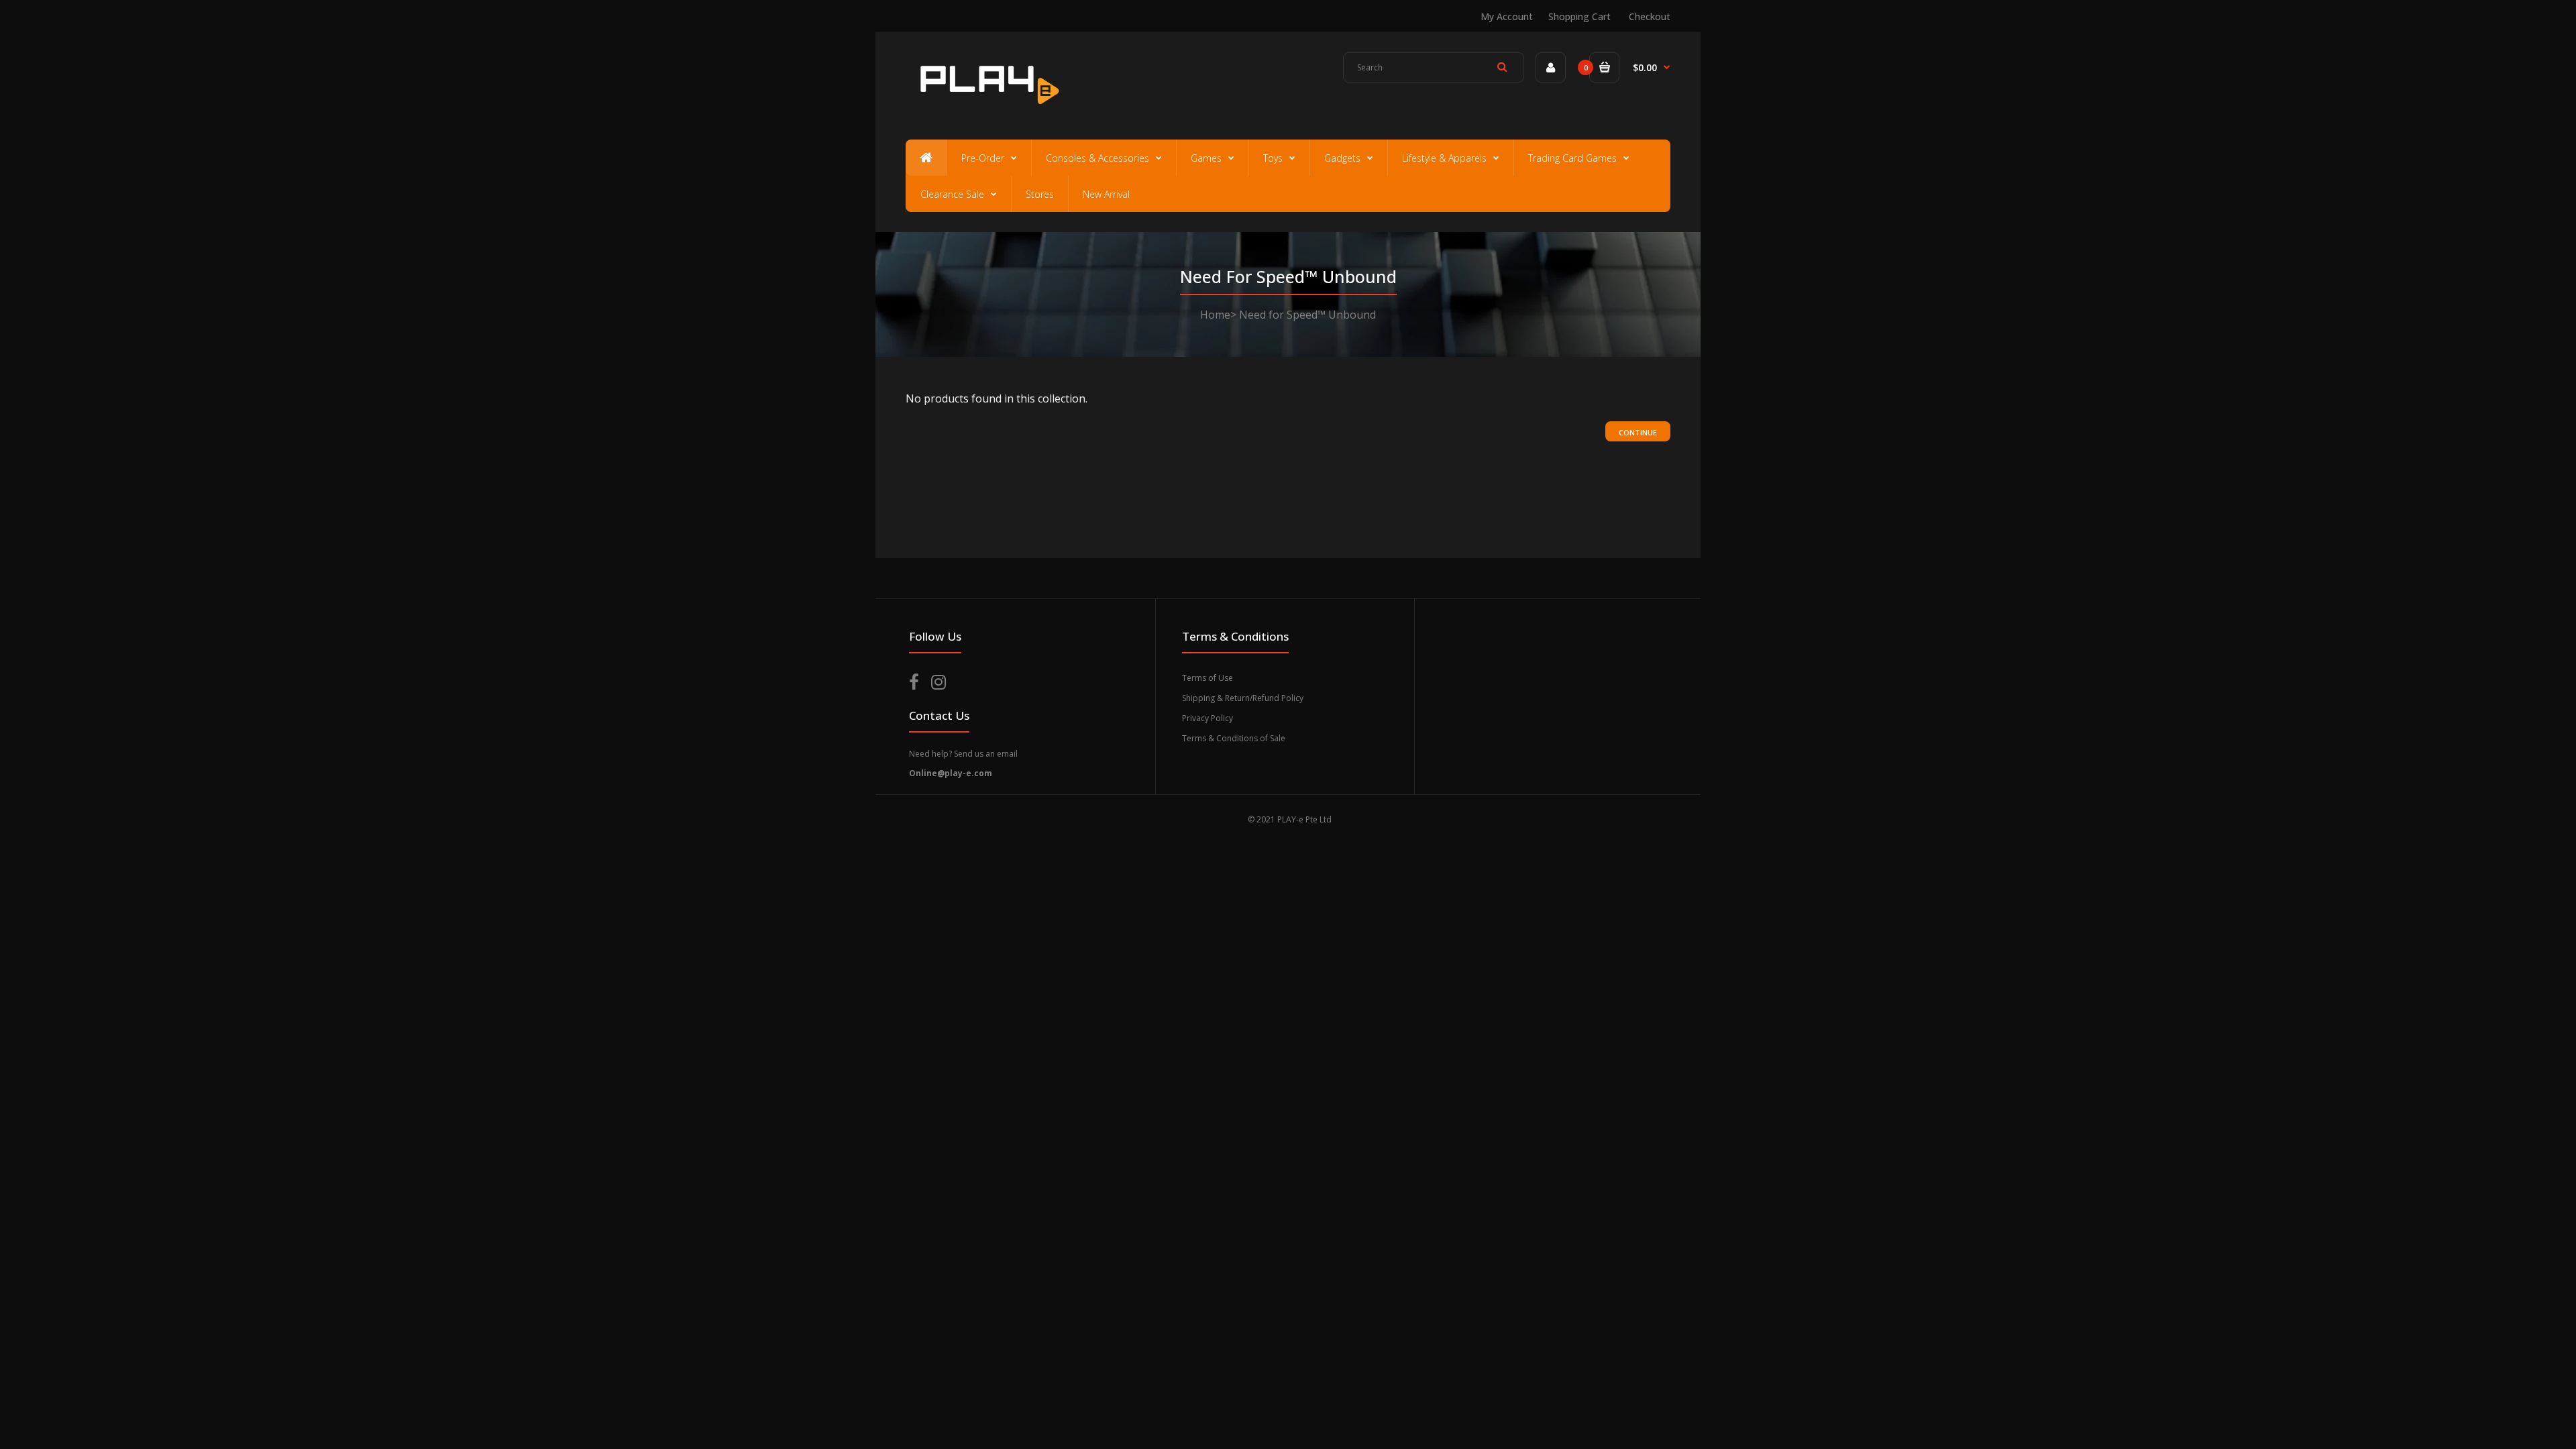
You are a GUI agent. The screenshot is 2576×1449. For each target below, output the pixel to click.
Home (1215, 315)
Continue (1638, 432)
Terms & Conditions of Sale (1234, 738)
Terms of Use (1207, 678)
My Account (1507, 16)
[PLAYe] (987, 111)
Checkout (1650, 16)
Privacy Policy (1207, 718)
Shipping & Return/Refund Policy (1243, 698)
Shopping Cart (1579, 16)
